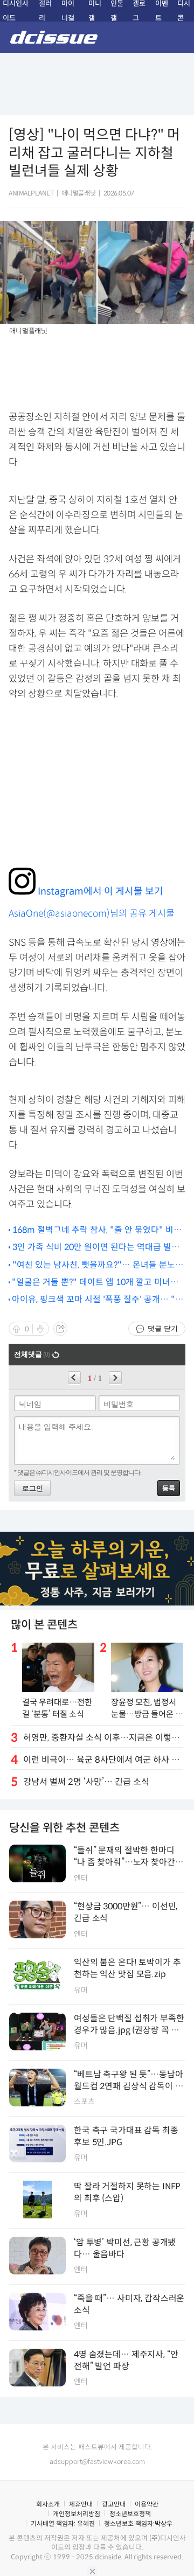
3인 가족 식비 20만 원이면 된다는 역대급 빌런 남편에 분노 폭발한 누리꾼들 (96, 1248)
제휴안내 (81, 2504)
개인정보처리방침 (77, 2514)
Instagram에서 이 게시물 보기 (99, 891)
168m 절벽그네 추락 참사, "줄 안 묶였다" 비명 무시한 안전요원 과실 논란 (97, 1230)
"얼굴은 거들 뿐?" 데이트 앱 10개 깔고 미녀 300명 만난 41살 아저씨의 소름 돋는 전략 (91, 1283)
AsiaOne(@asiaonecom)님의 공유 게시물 (92, 913)
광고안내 (114, 2504)
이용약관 (147, 2504)
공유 (60, 1329)
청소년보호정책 (130, 2514)
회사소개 (48, 2504)
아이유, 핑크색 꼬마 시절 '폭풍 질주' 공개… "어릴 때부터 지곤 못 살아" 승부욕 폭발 (98, 1300)
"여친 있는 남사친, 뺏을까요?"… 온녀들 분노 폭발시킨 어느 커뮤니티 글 (99, 1265)
